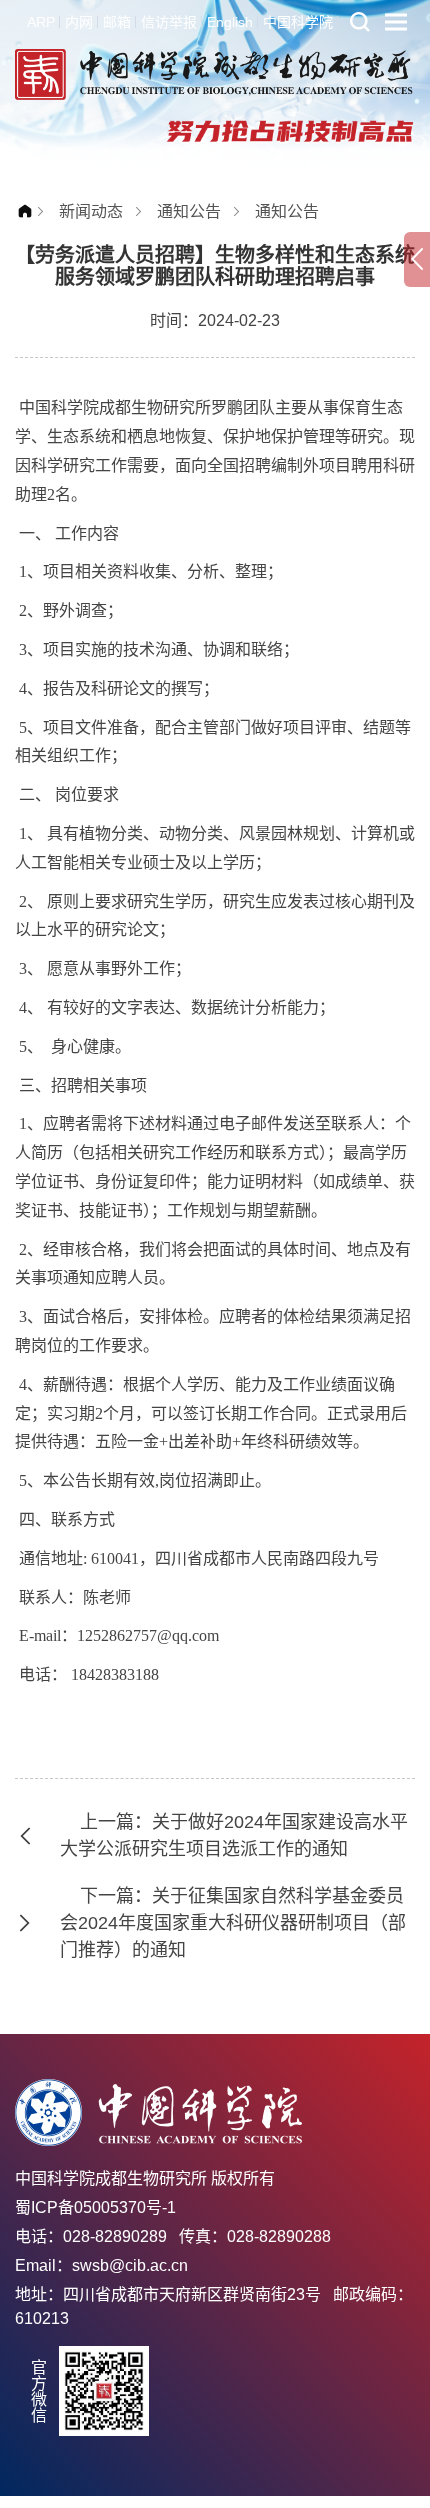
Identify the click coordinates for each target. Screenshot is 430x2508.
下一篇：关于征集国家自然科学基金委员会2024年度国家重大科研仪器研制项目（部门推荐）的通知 (233, 1923)
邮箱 (117, 22)
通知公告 (189, 211)
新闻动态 (91, 211)
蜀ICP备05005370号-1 (95, 2207)
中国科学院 (298, 22)
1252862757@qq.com (148, 1635)
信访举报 (169, 22)
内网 (79, 22)
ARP (41, 22)
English (230, 22)
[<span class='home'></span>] (30, 211)
